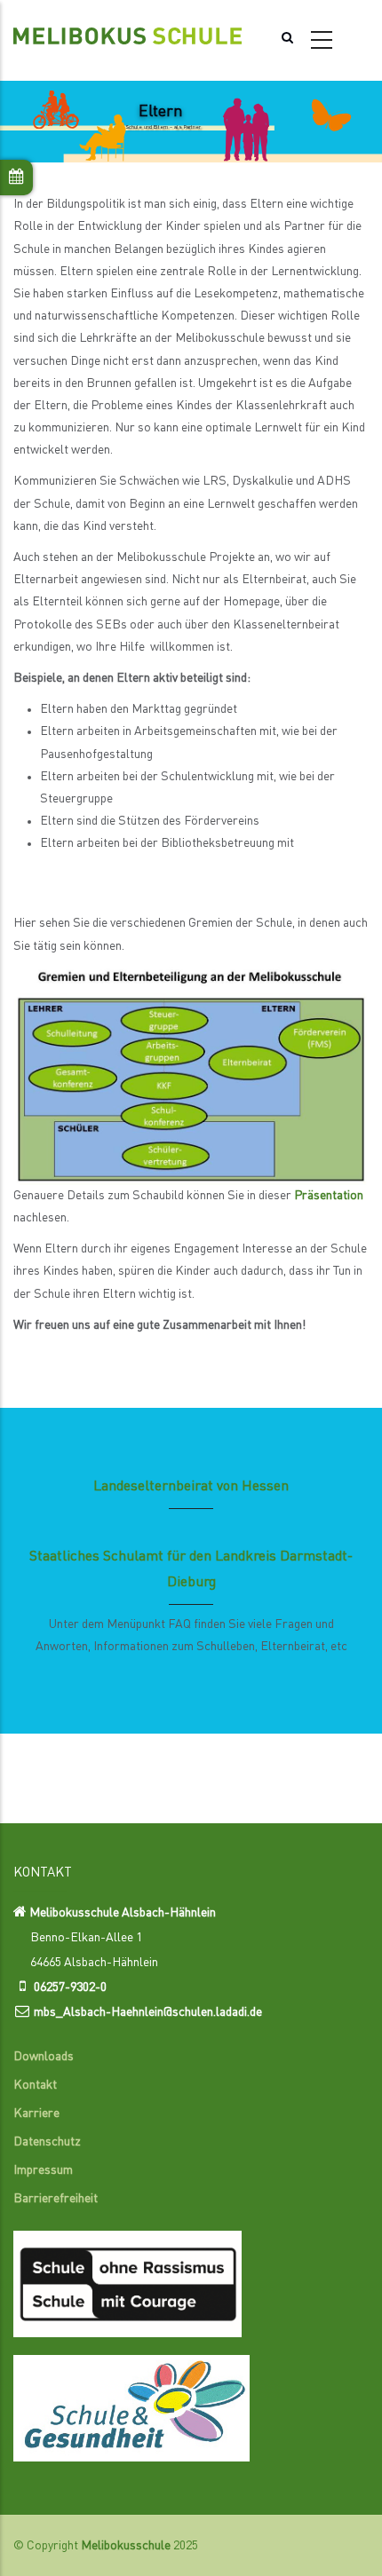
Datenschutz (47, 2142)
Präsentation (329, 1196)
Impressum (43, 2170)
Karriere (36, 2114)
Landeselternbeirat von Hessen (191, 1487)
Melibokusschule (126, 2546)
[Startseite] (127, 32)
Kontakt (35, 2085)
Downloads (44, 2057)
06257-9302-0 (70, 1987)
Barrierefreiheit (56, 2199)
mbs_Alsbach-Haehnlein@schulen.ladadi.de (148, 2012)
